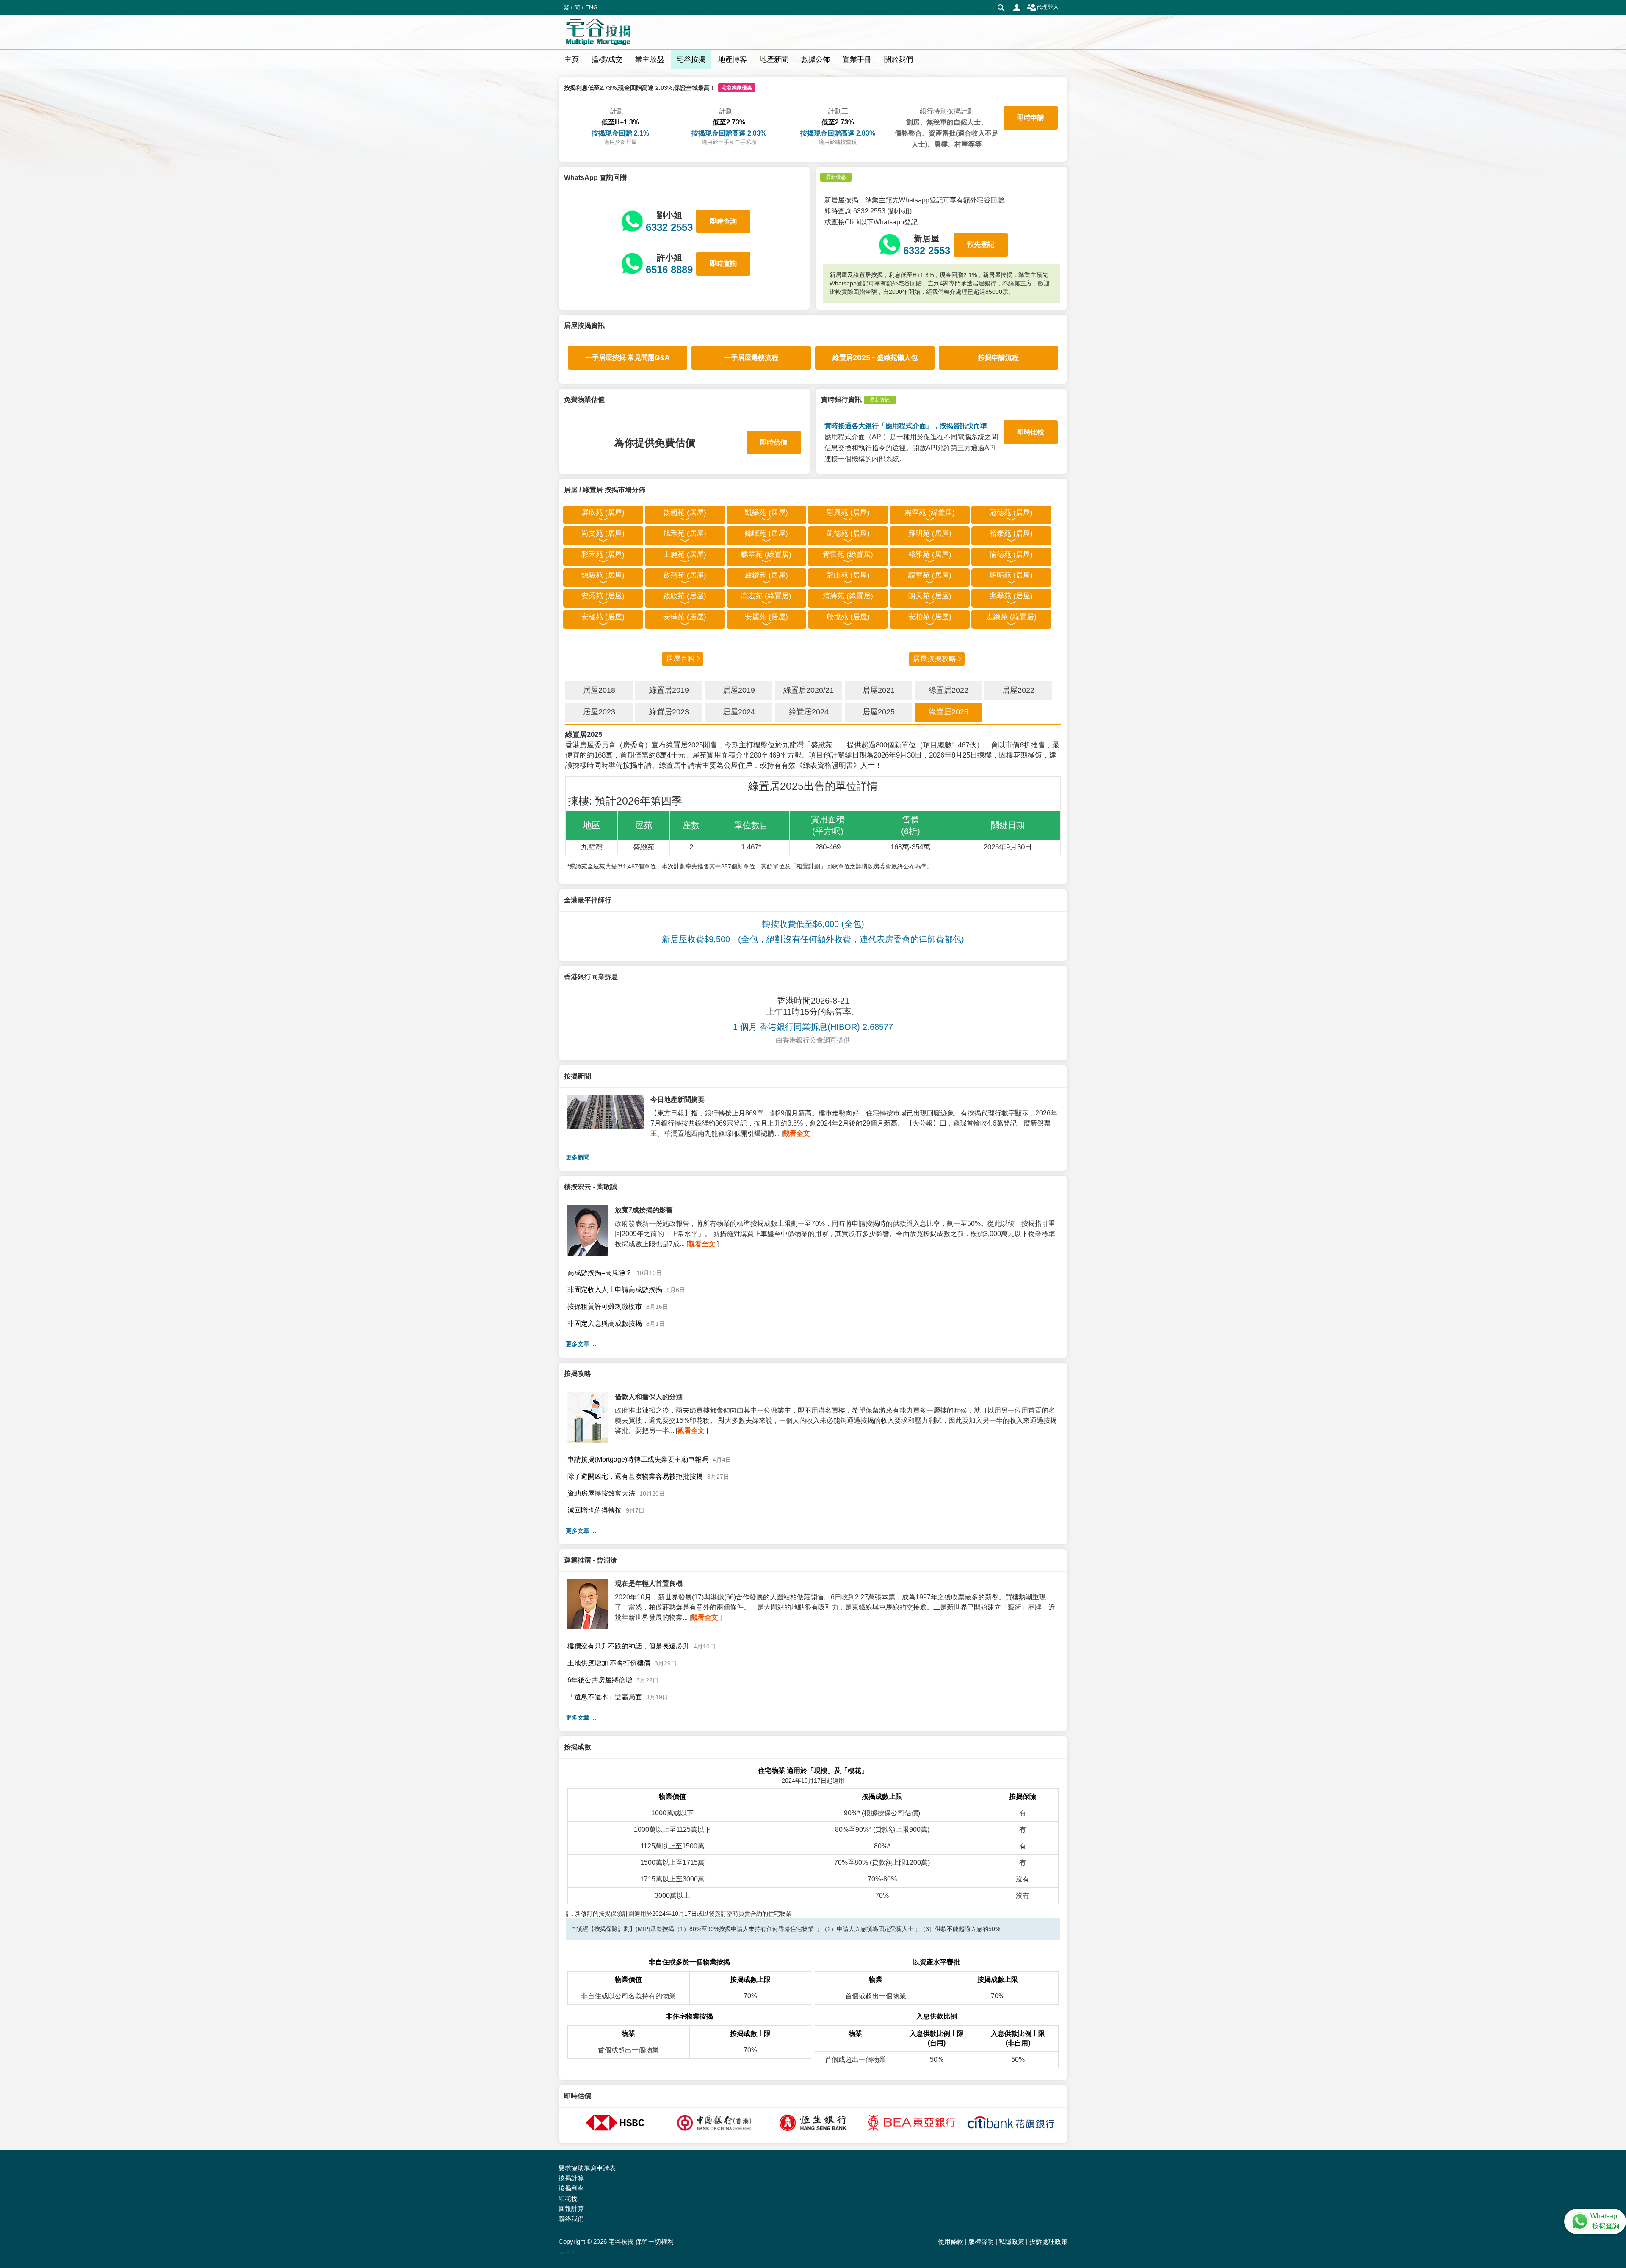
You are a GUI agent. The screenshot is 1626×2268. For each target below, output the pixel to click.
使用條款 (951, 2242)
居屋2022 (1018, 690)
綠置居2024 (809, 712)
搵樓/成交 (607, 59)
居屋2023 (599, 712)
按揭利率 (571, 2188)
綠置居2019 (669, 690)
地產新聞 (774, 59)
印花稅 (568, 2198)
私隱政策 (1012, 2242)
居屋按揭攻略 (935, 659)
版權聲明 (981, 2242)
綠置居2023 (669, 712)
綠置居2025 (948, 712)
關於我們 (899, 59)
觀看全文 (796, 1133)
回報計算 (571, 2209)
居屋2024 (739, 712)
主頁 (572, 59)
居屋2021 (879, 690)
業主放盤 (650, 59)
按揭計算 (571, 2178)
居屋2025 (879, 712)
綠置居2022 (948, 690)
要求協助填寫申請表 (587, 2168)
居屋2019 (739, 690)
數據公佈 (816, 59)
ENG (592, 7)
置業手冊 (857, 59)
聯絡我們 (571, 2219)
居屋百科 (680, 659)
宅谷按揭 (691, 59)
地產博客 (733, 59)
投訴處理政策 (1048, 2242)
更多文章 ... (581, 1344)
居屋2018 (599, 690)
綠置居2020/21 (809, 690)
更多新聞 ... (581, 1157)
